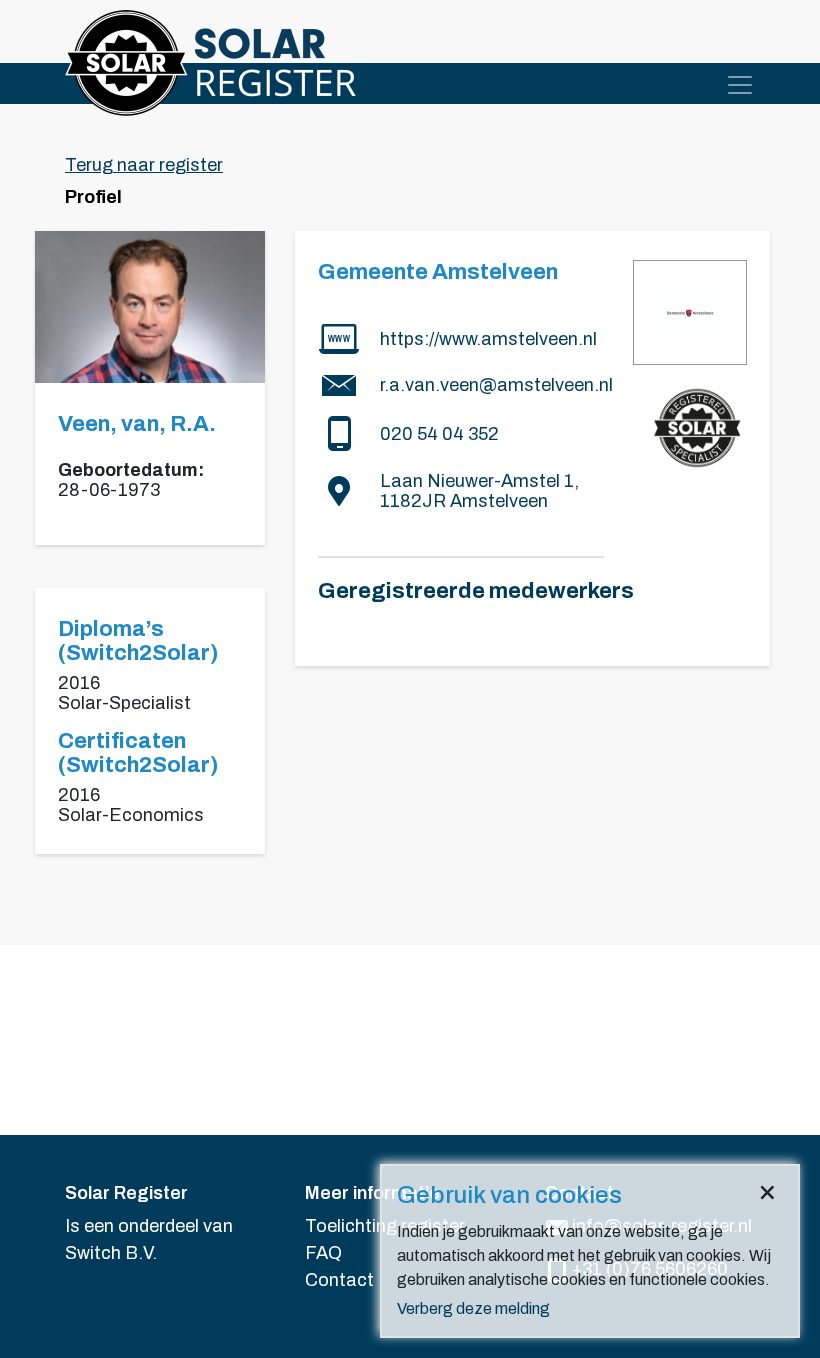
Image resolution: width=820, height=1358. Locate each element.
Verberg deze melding (473, 1308)
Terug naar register (144, 165)
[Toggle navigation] (740, 85)
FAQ (323, 1253)
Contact (339, 1280)
